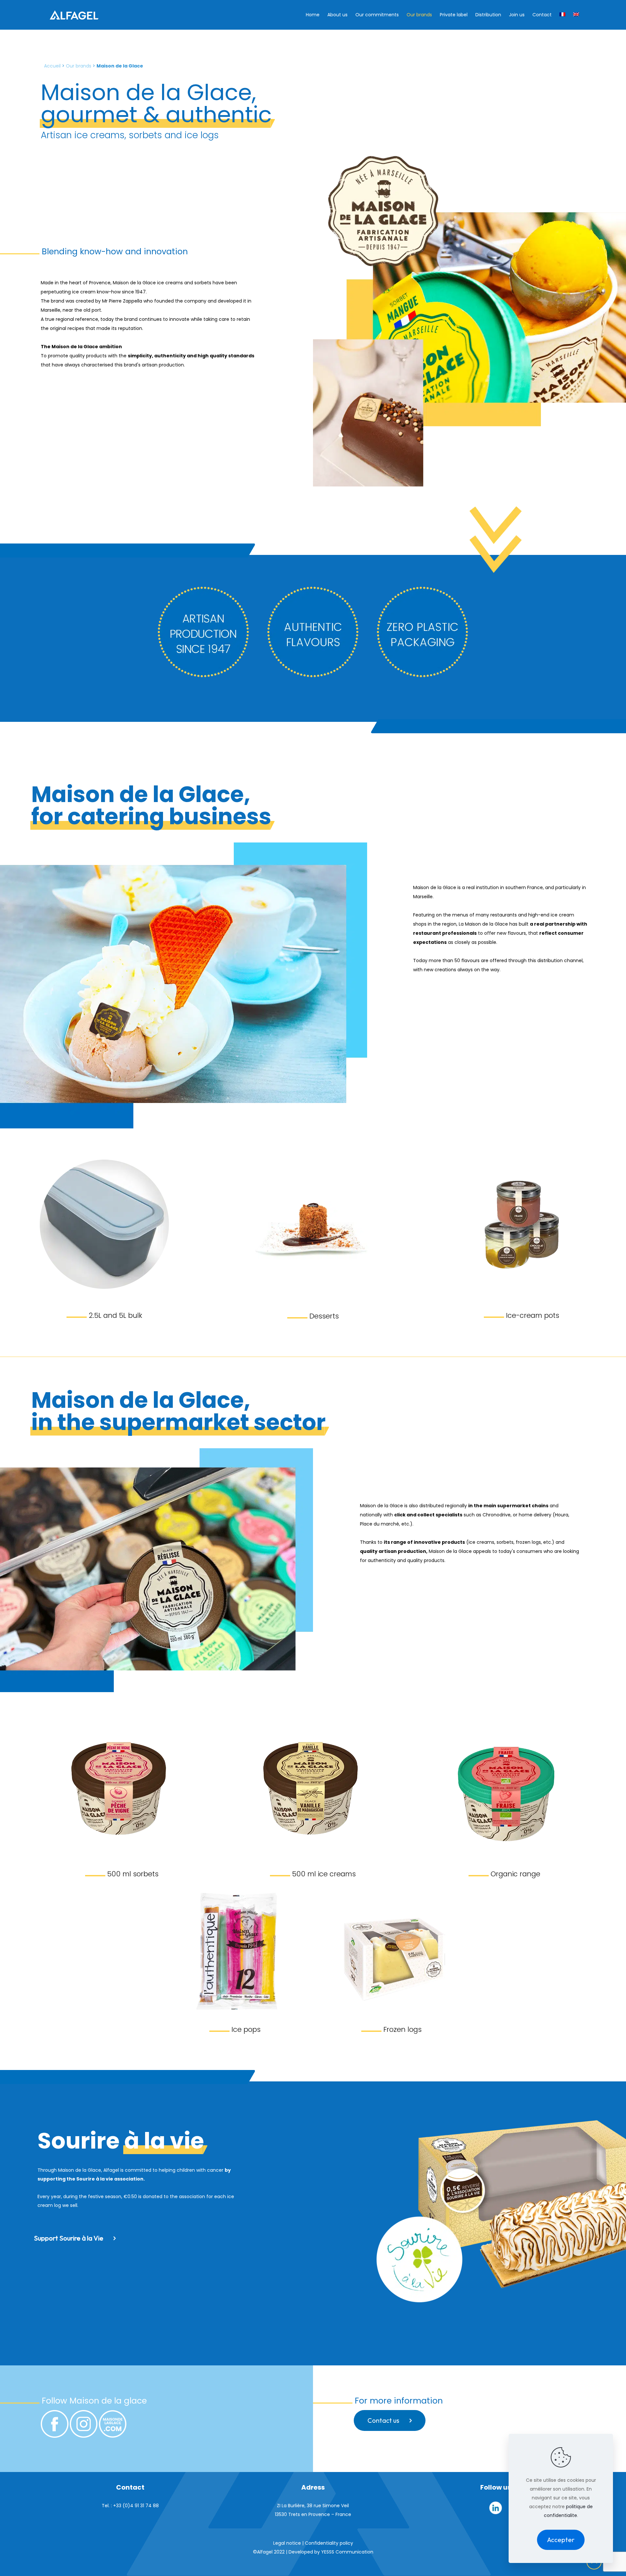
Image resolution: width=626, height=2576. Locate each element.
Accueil (52, 66)
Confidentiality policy (329, 2543)
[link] (104, 1225)
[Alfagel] (74, 15)
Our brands (79, 66)
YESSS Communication (347, 2552)
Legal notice (287, 2543)
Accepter (561, 2540)
